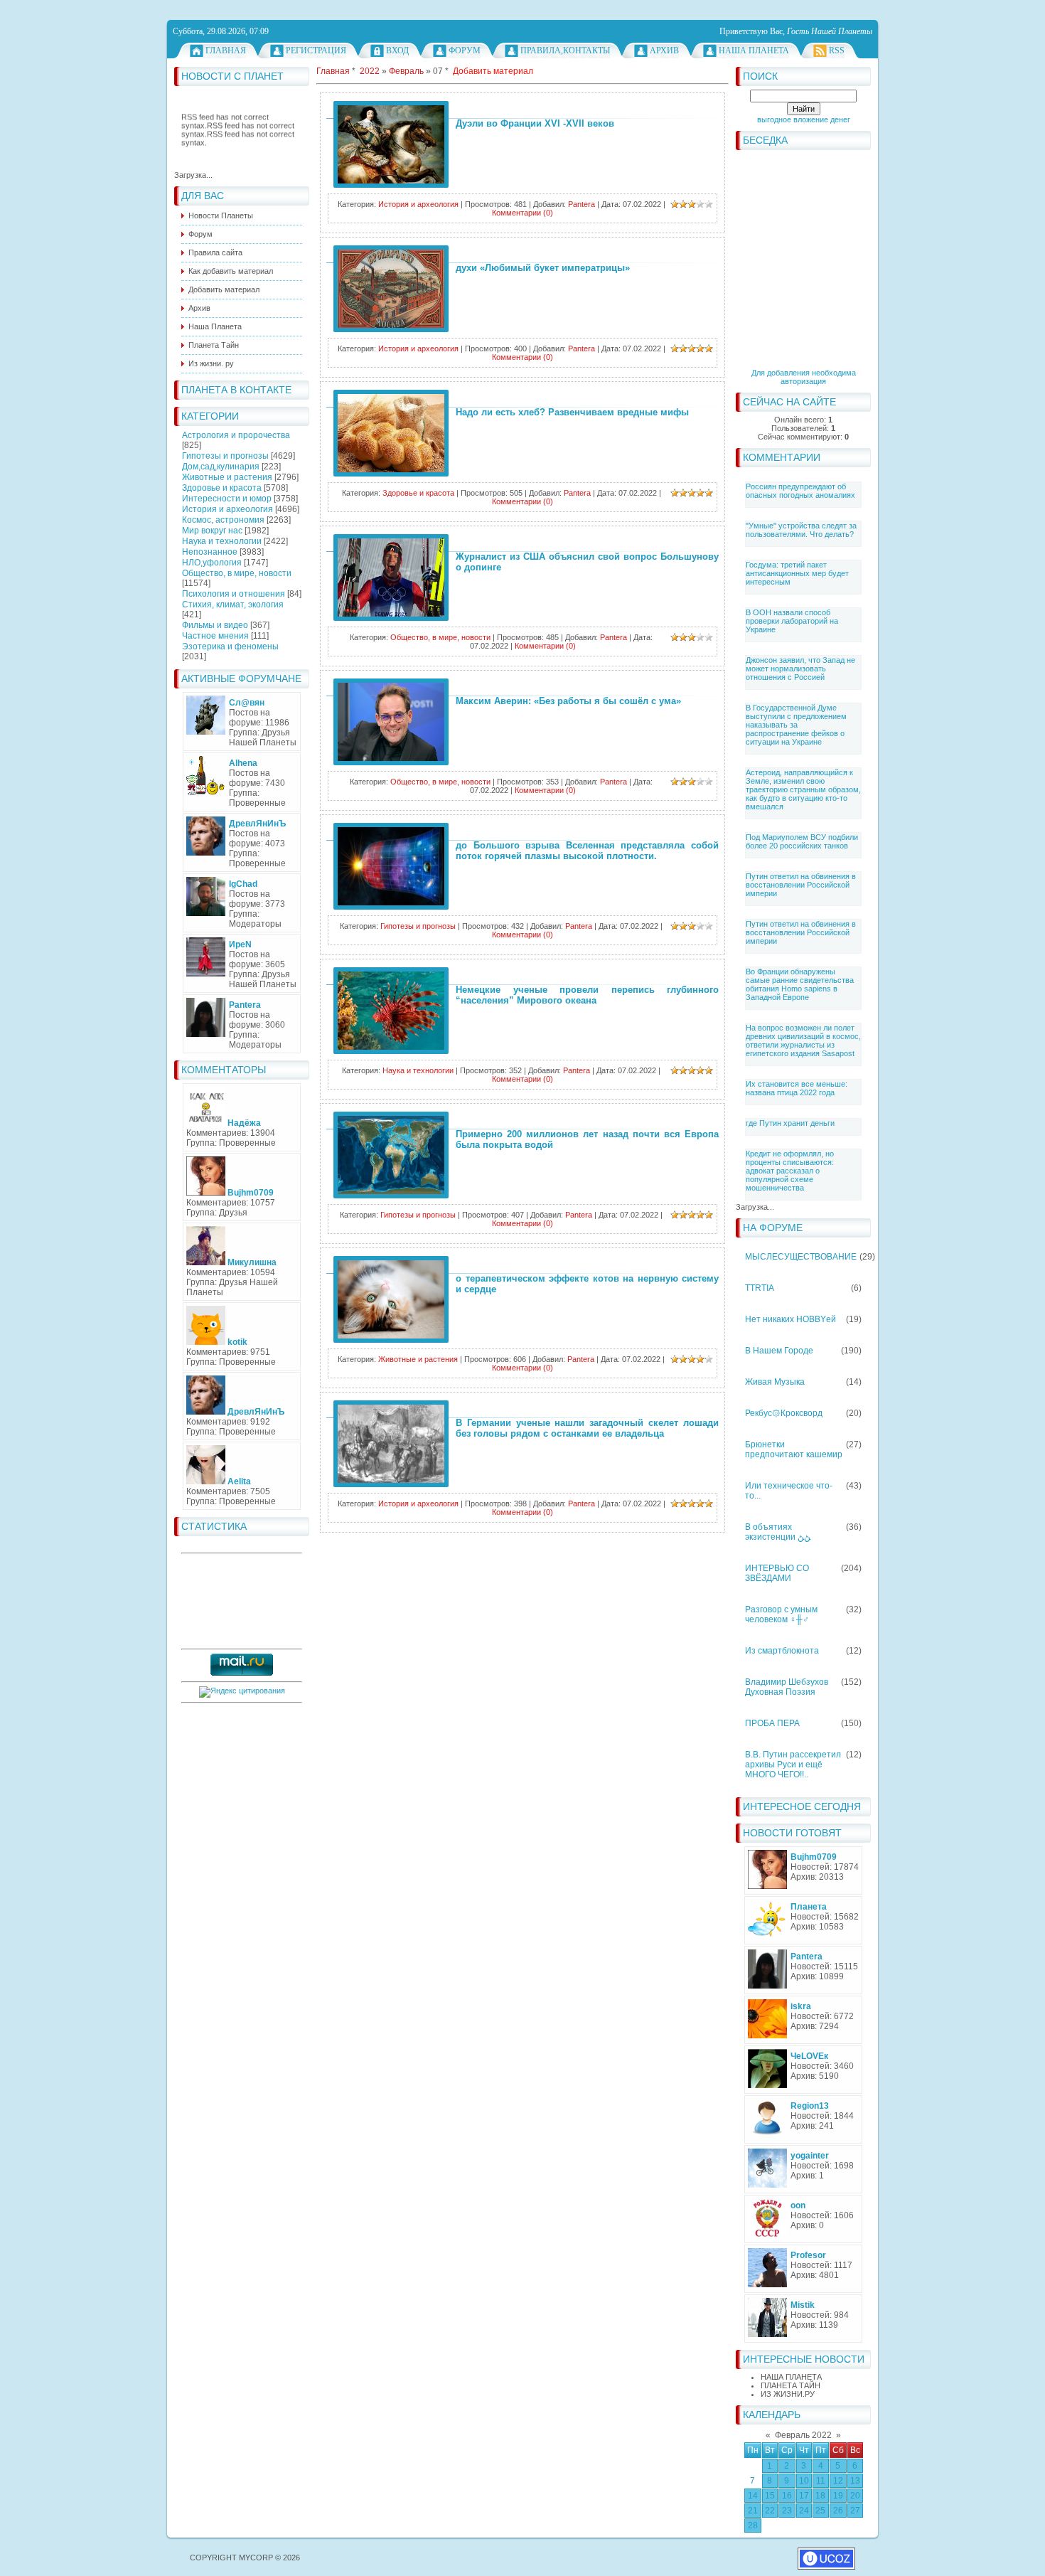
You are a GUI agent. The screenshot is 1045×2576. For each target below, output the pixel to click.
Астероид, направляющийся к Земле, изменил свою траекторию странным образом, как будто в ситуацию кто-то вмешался (803, 789)
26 (838, 2511)
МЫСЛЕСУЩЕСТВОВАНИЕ (801, 1257)
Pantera (582, 204)
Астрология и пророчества (236, 435)
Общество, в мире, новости (237, 573)
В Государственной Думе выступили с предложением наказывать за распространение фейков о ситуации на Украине (796, 725)
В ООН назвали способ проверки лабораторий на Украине (792, 621)
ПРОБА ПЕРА (772, 1723)
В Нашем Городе (779, 1351)
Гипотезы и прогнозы (225, 456)
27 (855, 2511)
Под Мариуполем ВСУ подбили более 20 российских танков (802, 841)
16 (787, 2496)
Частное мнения (215, 636)
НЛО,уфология (212, 563)
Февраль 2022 (803, 2435)
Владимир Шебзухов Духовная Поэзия (787, 1687)
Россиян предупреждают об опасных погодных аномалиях (800, 491)
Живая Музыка (775, 1382)
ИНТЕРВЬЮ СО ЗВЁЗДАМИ (777, 1573)
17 (804, 2496)
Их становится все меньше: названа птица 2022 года (797, 1088)
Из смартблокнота (782, 1651)
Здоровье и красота (222, 488)
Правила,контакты (565, 50)
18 (820, 2496)
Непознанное (210, 552)
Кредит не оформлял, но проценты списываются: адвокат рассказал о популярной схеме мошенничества (790, 1171)
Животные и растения (227, 477)
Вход (397, 50)
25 (820, 2511)
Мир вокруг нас (212, 531)
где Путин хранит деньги (790, 1123)
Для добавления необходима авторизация (804, 377)
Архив (664, 50)
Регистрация (316, 50)
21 (753, 2511)
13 (855, 2481)
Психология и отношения (234, 594)
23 (787, 2511)
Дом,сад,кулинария (221, 467)
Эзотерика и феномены (230, 646)
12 (838, 2481)
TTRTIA (760, 1288)
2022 (370, 71)
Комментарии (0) (522, 213)
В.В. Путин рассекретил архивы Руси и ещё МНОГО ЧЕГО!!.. (793, 1765)
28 (753, 2526)
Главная (226, 50)
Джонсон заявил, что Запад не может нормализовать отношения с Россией (800, 669)
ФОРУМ (465, 50)
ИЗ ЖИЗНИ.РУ (788, 2394)
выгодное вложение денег (804, 119)
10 (804, 2481)
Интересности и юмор (227, 499)
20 (855, 2496)
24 (804, 2511)
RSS (837, 50)
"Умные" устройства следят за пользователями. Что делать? (801, 530)
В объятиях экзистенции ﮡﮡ (778, 1532)
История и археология (227, 509)
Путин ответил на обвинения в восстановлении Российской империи (801, 885)
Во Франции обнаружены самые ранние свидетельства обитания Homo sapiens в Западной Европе (800, 984)
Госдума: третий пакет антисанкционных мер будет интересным (797, 573)
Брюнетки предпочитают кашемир (794, 1449)
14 (753, 2496)
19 (838, 2496)
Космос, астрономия (223, 520)
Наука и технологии (222, 541)
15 (770, 2496)
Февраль (406, 71)
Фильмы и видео (215, 625)
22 (770, 2511)
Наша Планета (754, 50)
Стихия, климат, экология (233, 605)
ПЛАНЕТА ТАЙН (791, 2385)
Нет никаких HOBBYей (791, 1319)
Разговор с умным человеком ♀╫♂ (781, 1614)
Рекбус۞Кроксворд (784, 1413)
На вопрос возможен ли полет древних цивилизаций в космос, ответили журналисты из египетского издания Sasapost (803, 1040)
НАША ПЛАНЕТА (791, 2377)
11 (821, 2481)
